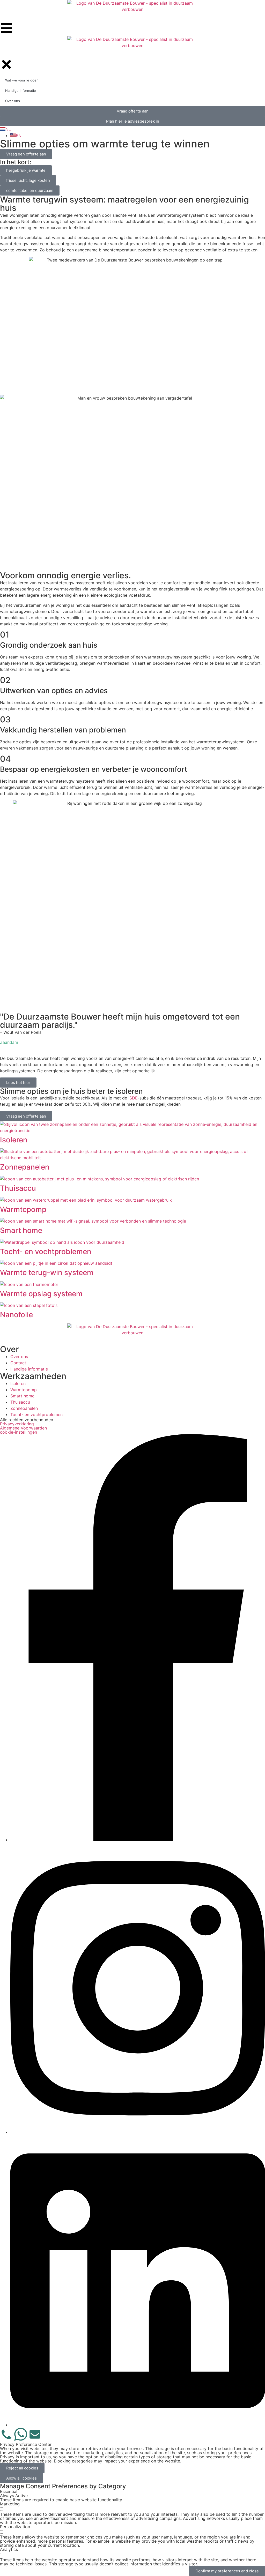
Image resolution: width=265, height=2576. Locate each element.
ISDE (133, 1098)
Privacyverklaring (17, 1424)
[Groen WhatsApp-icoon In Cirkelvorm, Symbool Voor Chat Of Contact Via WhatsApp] (21, 2434)
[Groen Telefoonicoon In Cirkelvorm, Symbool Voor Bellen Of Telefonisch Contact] (6, 2434)
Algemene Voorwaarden (23, 1428)
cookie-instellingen (19, 1432)
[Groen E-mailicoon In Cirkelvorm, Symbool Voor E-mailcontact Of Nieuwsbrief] (35, 2434)
